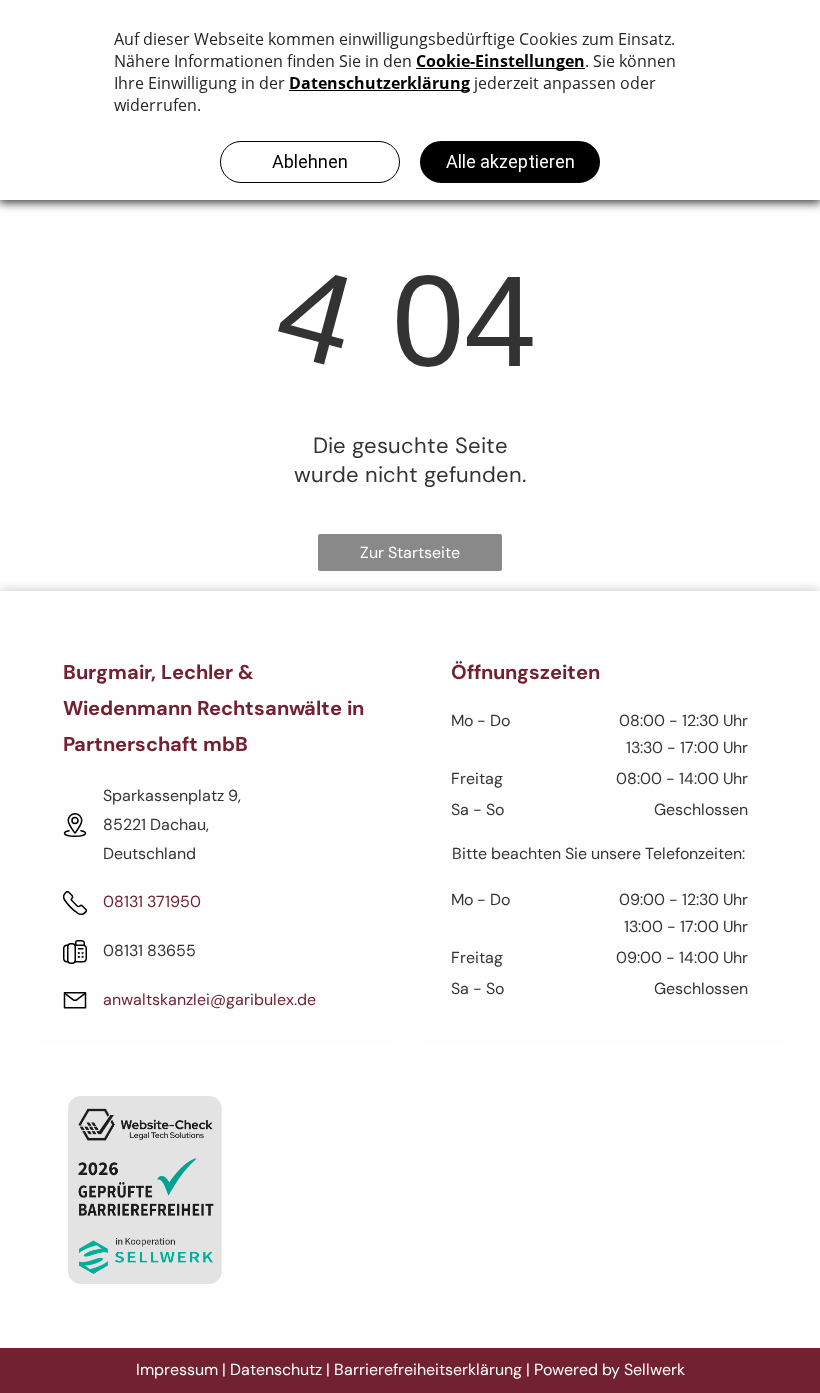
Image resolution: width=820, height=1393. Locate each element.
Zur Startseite (410, 552)
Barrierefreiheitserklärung (428, 1369)
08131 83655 (149, 950)
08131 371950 (152, 901)
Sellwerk (654, 1369)
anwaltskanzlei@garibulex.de (209, 999)
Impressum (177, 1369)
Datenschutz (276, 1369)
